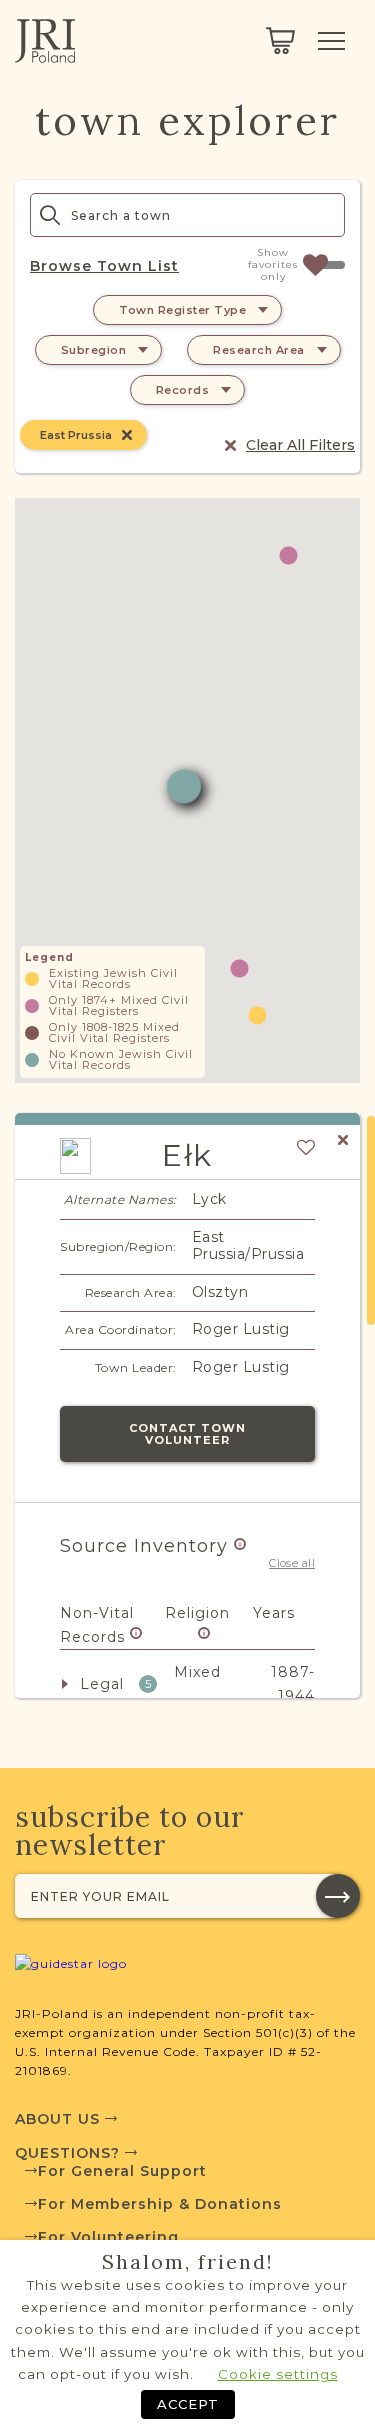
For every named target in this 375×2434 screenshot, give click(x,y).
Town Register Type (182, 310)
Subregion (94, 350)
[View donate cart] (280, 41)
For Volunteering (108, 2237)
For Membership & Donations (160, 2204)
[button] (288, 555)
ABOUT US (60, 2119)
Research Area (259, 350)
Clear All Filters (300, 445)
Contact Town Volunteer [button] (187, 1434)
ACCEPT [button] (188, 2404)
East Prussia (76, 435)
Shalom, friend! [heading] (188, 2262)
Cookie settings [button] (278, 2374)
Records (183, 390)
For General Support (122, 2171)
